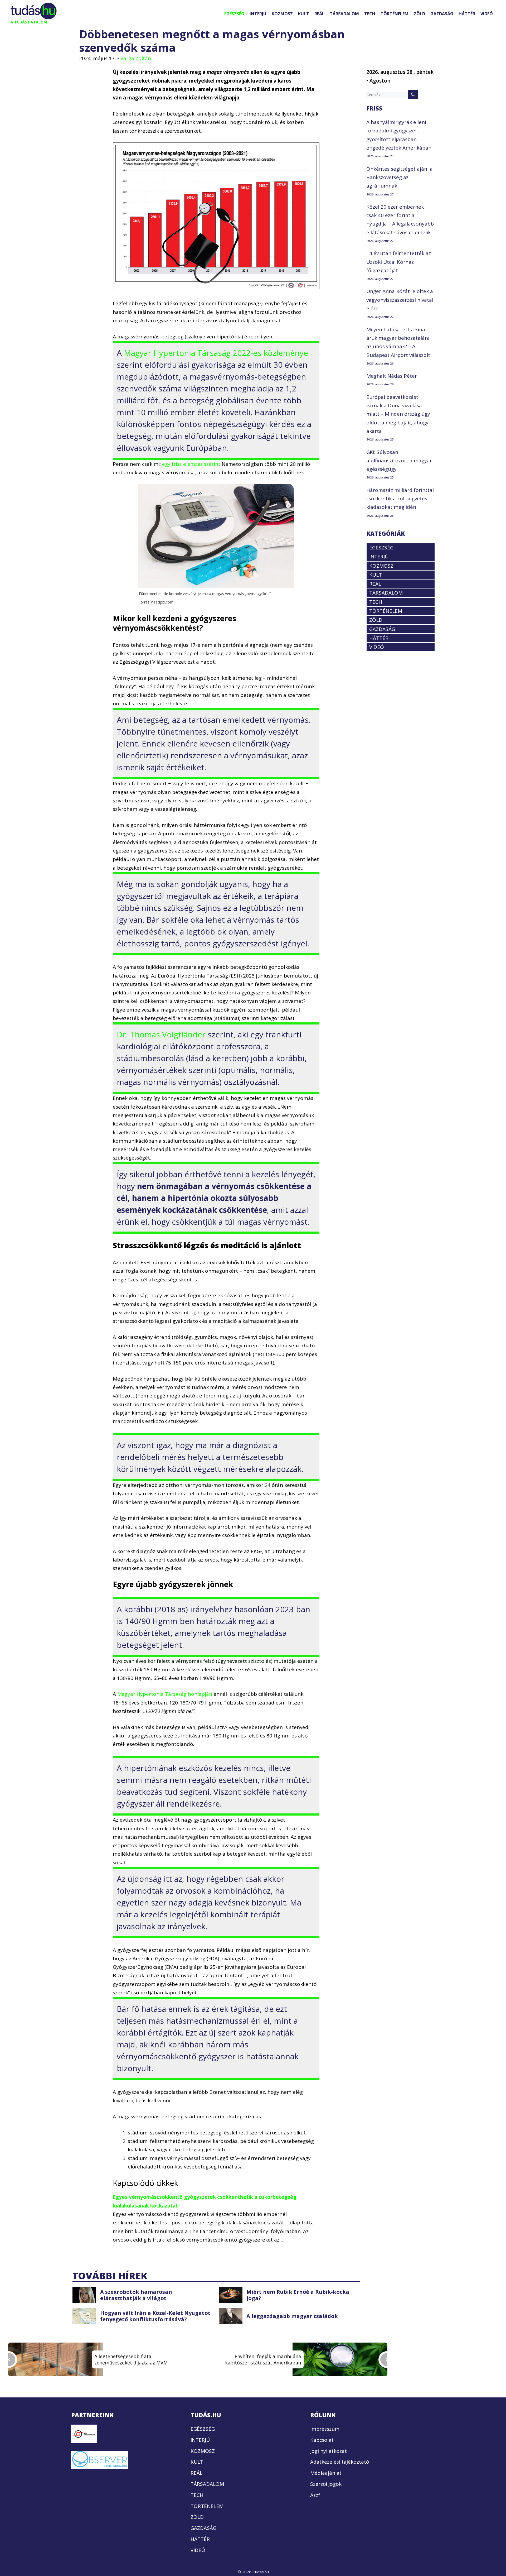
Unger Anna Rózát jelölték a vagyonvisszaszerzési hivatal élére (400, 300)
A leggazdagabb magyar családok (292, 2316)
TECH (370, 14)
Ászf (315, 2495)
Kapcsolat (322, 2440)
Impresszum (325, 2429)
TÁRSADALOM (344, 14)
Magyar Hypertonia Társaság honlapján (165, 1694)
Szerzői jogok (326, 2484)
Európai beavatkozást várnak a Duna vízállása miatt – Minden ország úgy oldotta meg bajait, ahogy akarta (398, 414)
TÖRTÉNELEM (395, 14)
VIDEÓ (487, 14)
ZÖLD (419, 14)
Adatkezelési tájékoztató (340, 2462)
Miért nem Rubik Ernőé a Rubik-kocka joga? (298, 2295)
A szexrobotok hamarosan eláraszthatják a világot (136, 2295)
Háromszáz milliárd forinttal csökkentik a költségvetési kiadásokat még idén (400, 499)
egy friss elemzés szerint (191, 464)
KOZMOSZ (282, 14)
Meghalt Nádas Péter (392, 376)
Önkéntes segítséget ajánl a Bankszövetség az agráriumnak (400, 177)
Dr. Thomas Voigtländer (162, 1034)
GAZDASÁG (442, 14)
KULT (304, 14)
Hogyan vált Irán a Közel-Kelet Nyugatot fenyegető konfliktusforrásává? (155, 2316)
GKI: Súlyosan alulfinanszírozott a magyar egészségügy (399, 461)
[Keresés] (413, 94)
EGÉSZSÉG (234, 14)
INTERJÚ (258, 14)
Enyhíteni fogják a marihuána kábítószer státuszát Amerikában (263, 2359)
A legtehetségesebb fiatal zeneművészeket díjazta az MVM (131, 2359)
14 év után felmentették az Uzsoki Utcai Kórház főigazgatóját (399, 262)
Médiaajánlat (326, 2473)
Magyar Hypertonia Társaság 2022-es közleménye (216, 353)
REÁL (319, 14)
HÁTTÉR (467, 14)
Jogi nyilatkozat (329, 2451)
